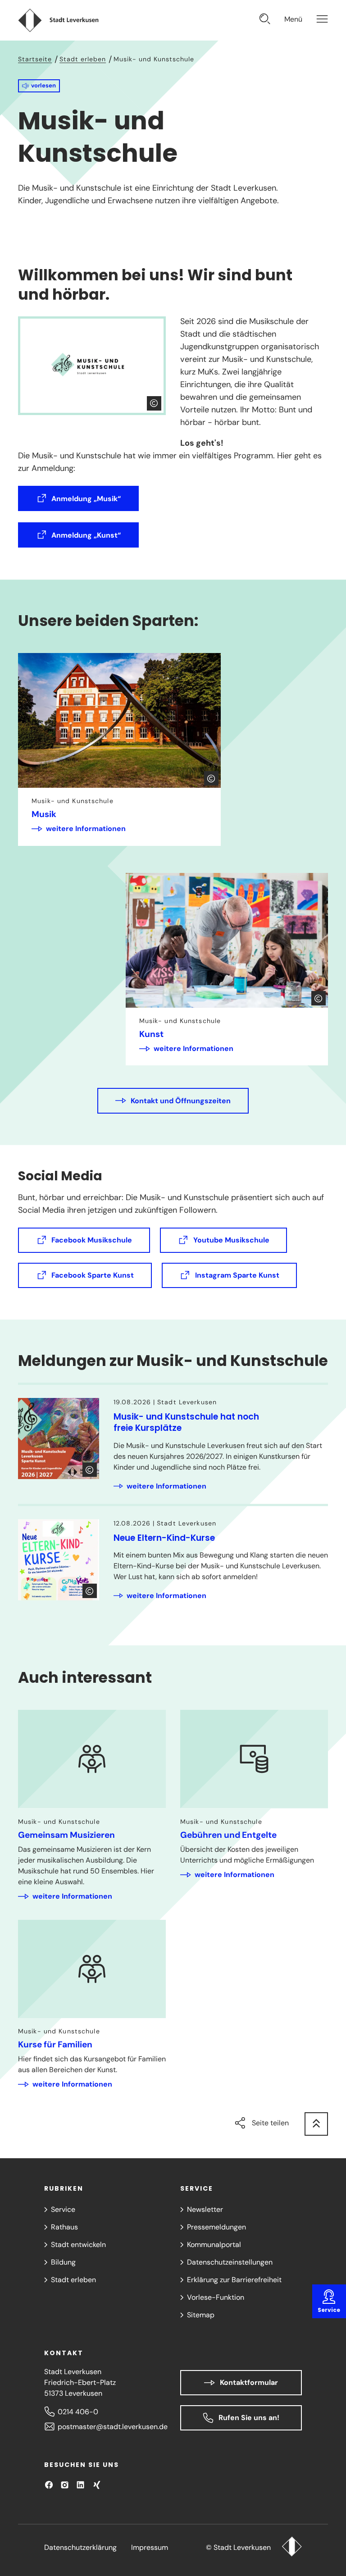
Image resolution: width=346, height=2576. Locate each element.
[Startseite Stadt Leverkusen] (292, 2548)
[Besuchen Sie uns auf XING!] (97, 2485)
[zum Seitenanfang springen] (316, 2124)
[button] (39, 86)
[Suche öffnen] (265, 20)
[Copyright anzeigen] (154, 403)
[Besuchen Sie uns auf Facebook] (49, 2485)
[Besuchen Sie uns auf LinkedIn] (80, 2485)
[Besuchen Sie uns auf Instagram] (65, 2485)
